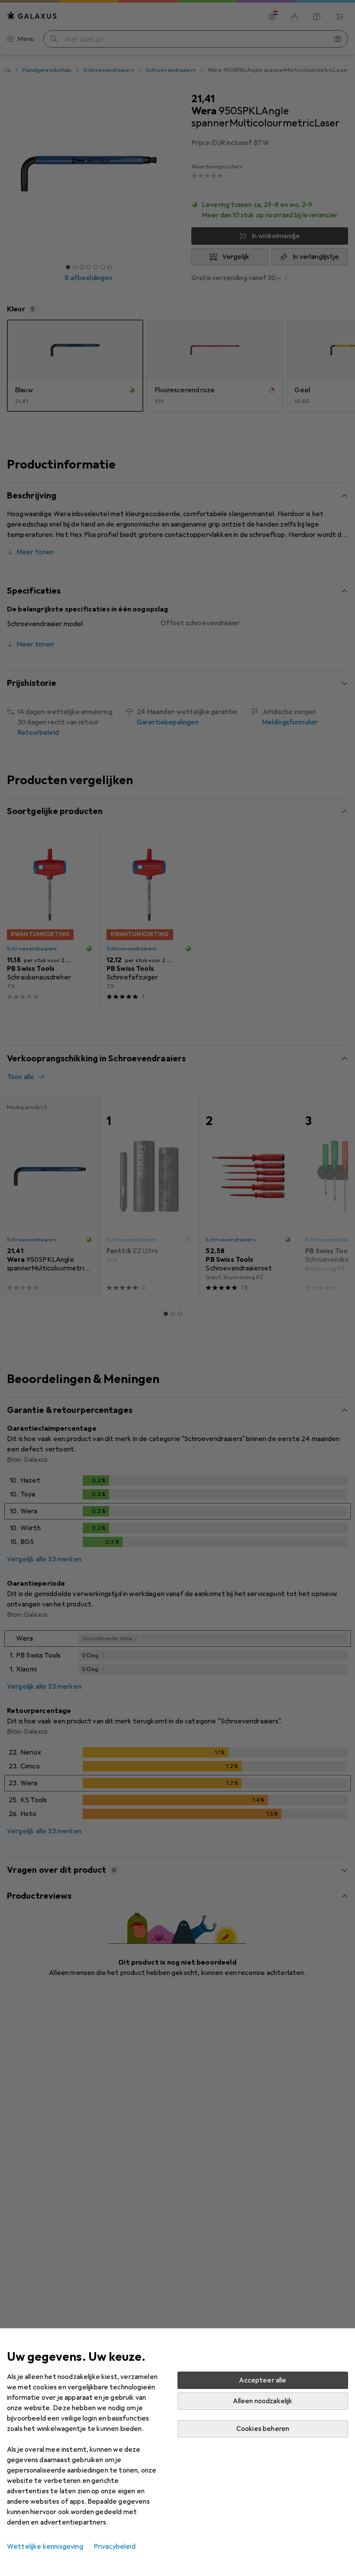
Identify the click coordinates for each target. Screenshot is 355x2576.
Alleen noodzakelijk (263, 2401)
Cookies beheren (263, 2429)
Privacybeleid (115, 2547)
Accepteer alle (263, 2380)
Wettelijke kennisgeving (45, 2547)
